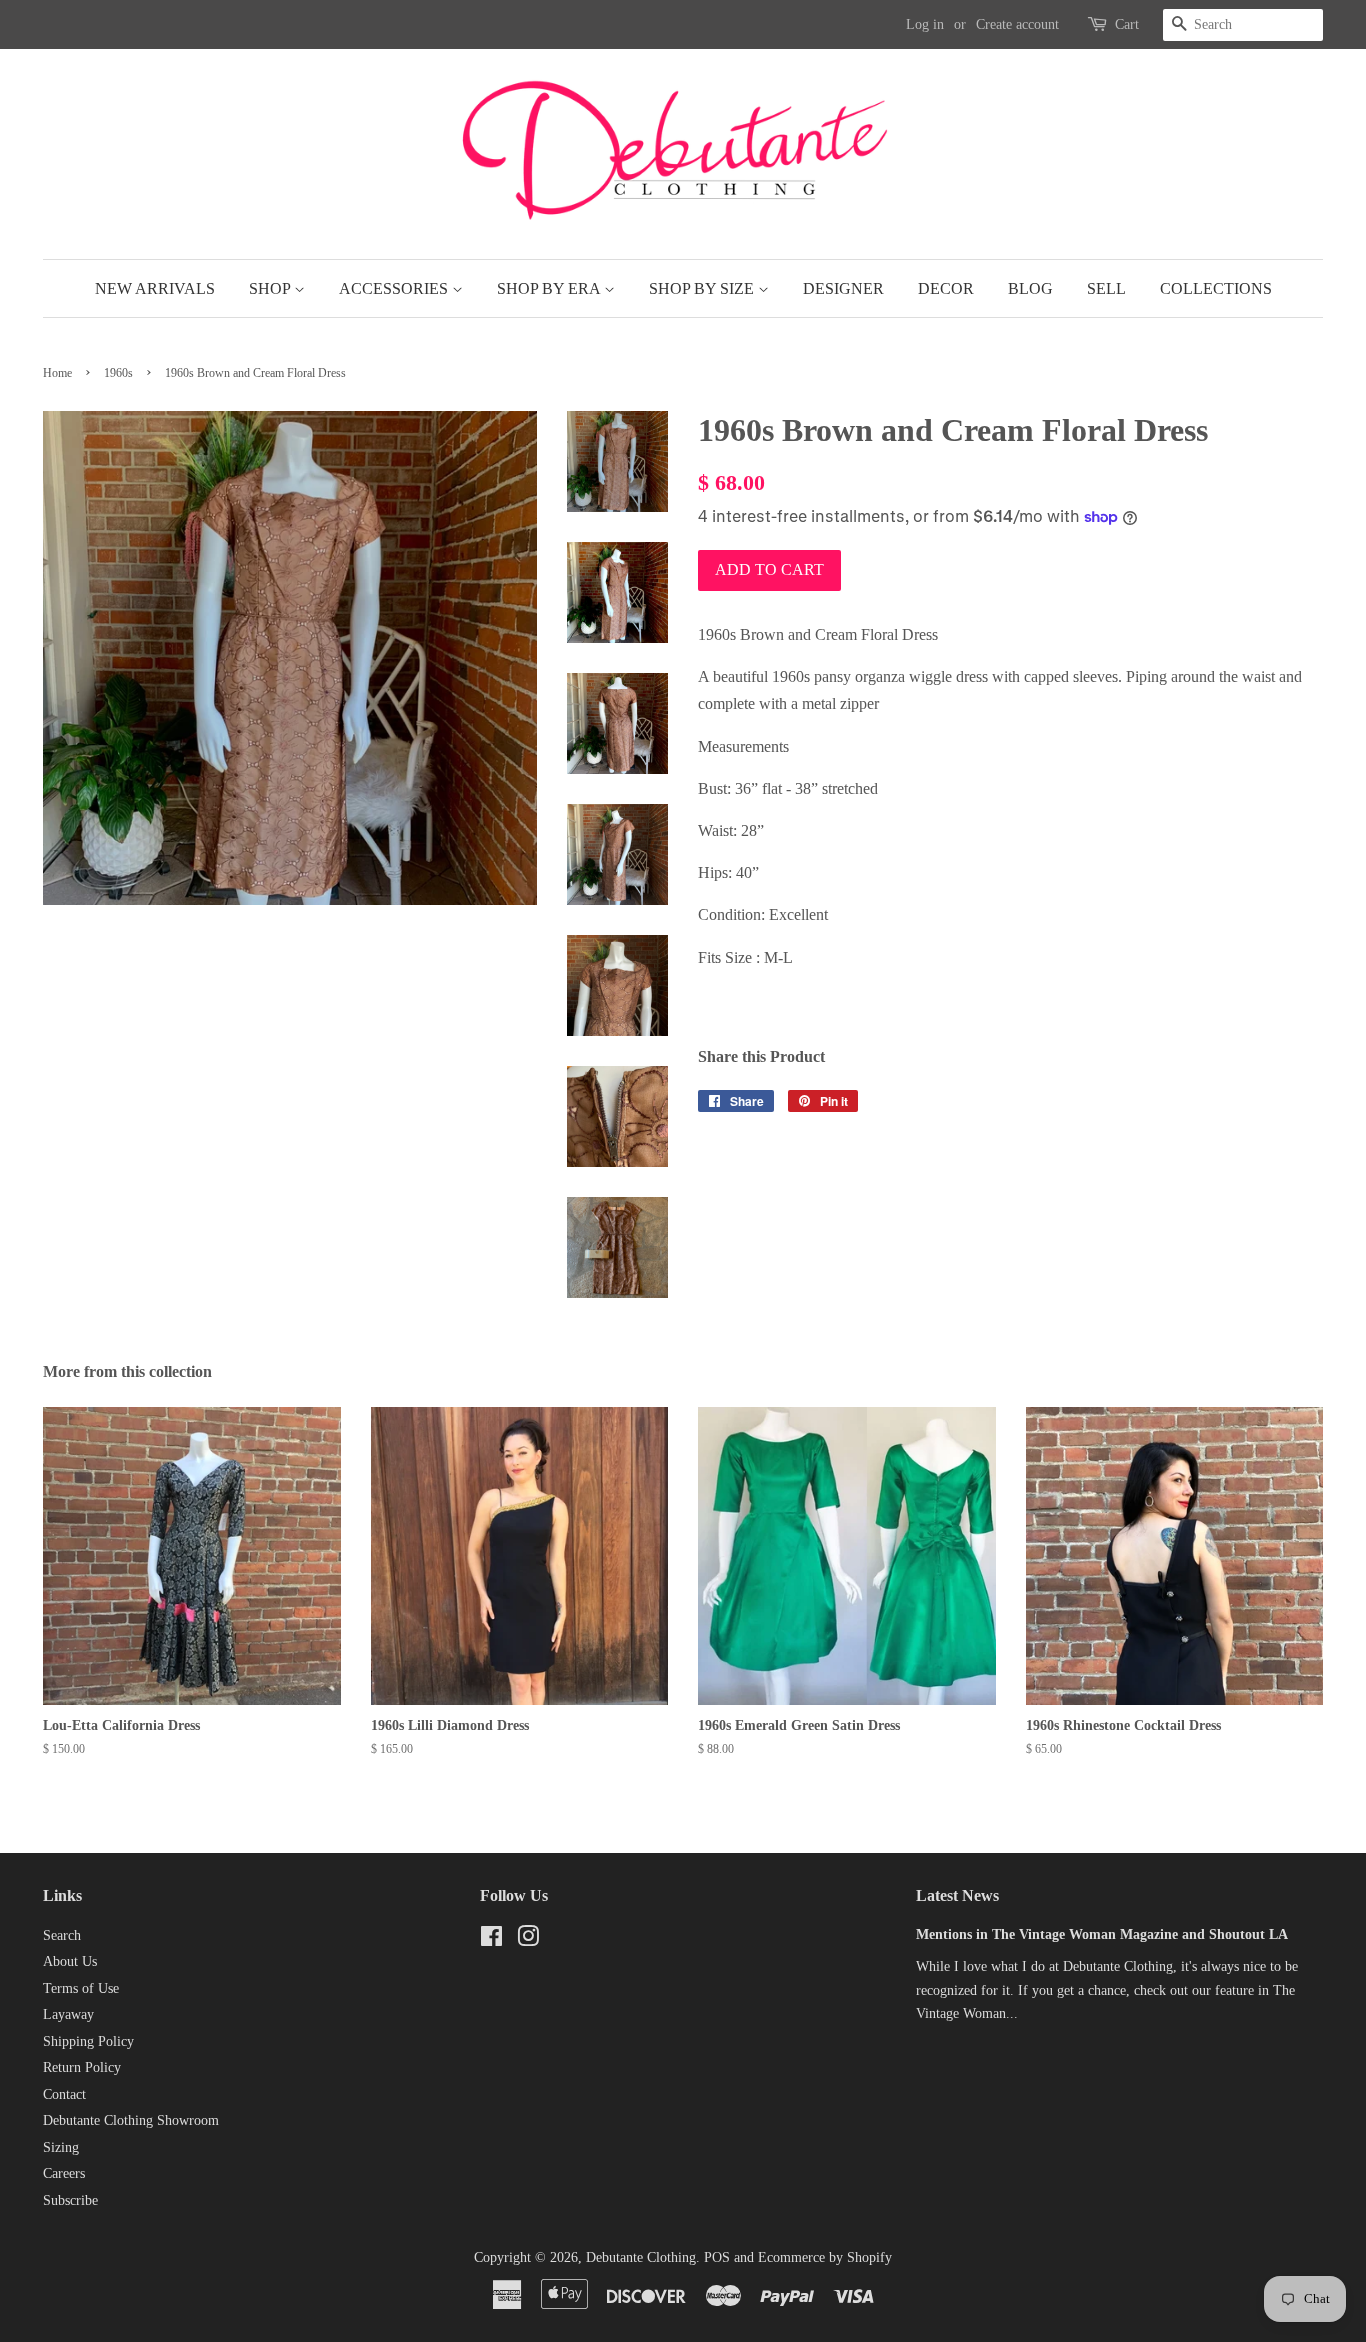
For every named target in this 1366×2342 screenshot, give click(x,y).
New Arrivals (155, 288)
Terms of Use (81, 1988)
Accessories (395, 288)
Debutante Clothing (641, 2257)
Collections (1216, 288)
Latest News (957, 1895)
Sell (1106, 288)
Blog (1030, 288)
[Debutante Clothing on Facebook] (491, 1940)
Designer (843, 288)
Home (57, 373)
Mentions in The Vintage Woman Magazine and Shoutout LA (1102, 1934)
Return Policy (82, 2067)
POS (717, 2257)
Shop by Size (703, 288)
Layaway (68, 2014)
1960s (118, 373)
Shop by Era (550, 288)
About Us (70, 1961)
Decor (946, 288)
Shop (271, 288)
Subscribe (70, 2200)
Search (62, 1935)
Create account (1017, 24)
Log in (925, 24)
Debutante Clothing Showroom (131, 2120)
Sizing (61, 2147)
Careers (64, 2173)
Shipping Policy (88, 2041)
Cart (1127, 24)
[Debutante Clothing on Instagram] (528, 1940)
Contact (64, 2094)
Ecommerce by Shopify (825, 2257)
